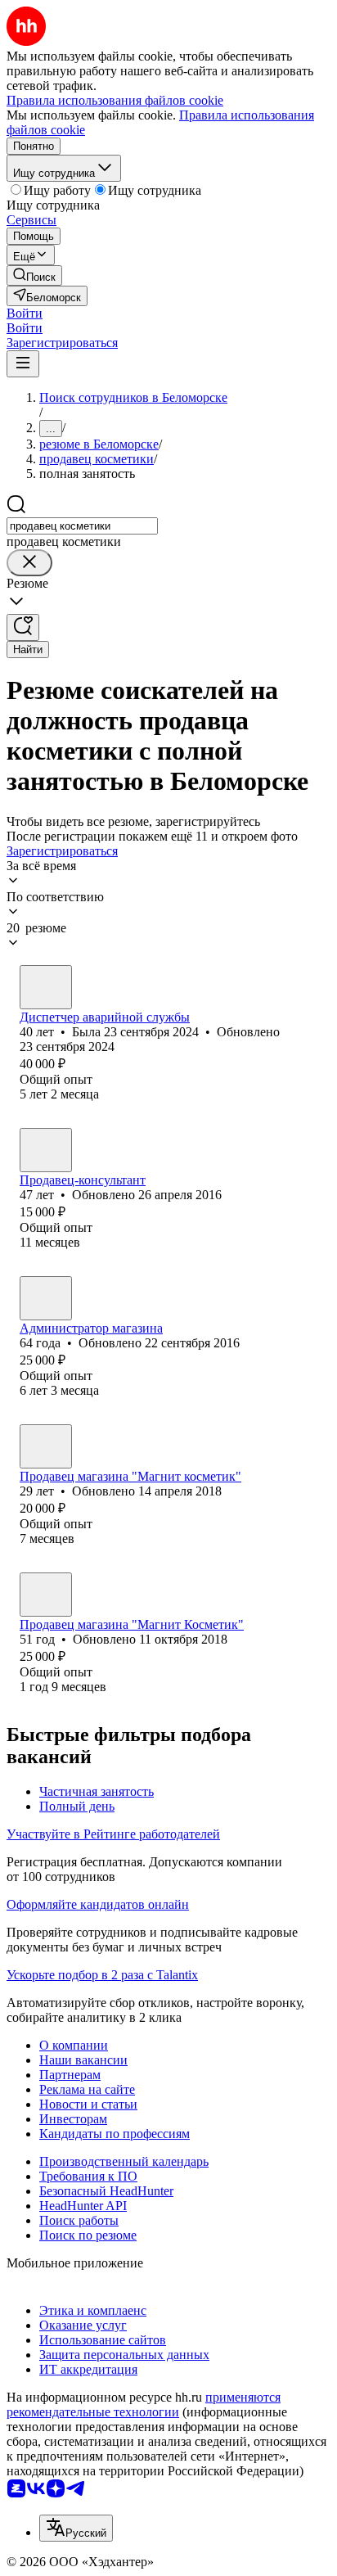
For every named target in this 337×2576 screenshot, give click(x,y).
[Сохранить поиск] (23, 627)
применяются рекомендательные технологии (144, 2405)
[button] (25, 313)
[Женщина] (46, 987)
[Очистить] (29, 563)
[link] (34, 275)
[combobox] (82, 526)
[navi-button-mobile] (23, 364)
